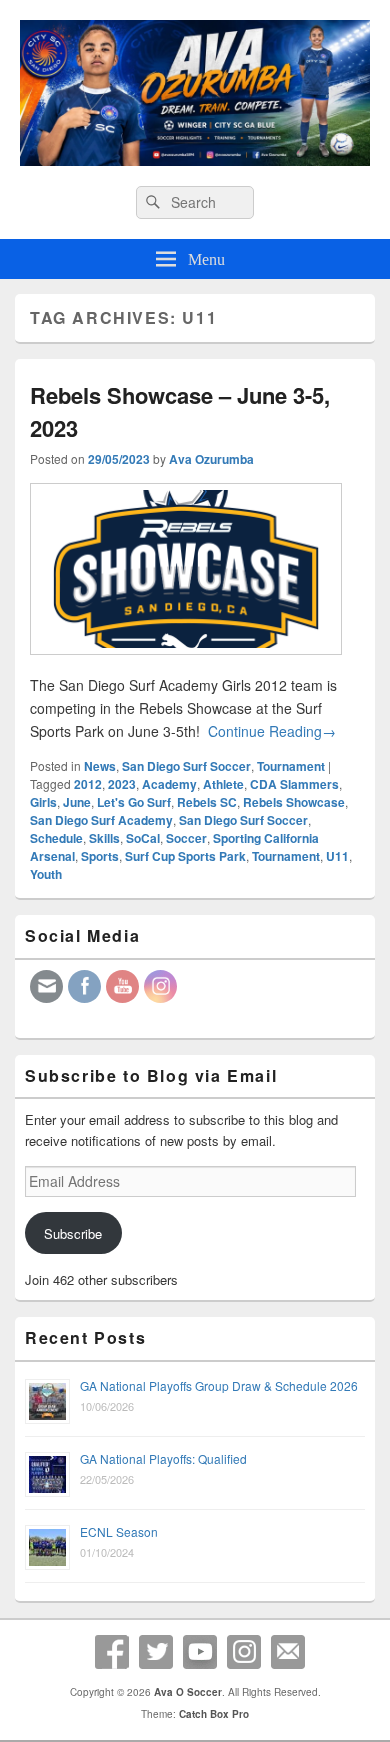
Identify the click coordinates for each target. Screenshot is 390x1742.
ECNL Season (119, 1531)
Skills (104, 838)
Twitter (156, 1652)
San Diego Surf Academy (101, 820)
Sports (100, 856)
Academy (169, 784)
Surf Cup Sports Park (185, 856)
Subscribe (73, 1233)
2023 (122, 784)
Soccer (186, 838)
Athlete (223, 784)
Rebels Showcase (294, 802)
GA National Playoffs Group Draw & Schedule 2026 (219, 1385)
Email (288, 1652)
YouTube (200, 1652)
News (100, 766)
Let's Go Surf (134, 802)
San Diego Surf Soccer (186, 766)
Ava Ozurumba (211, 459)
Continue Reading (272, 731)
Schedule (56, 838)
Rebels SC (207, 802)
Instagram (244, 1652)
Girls (43, 802)
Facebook (112, 1652)
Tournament (291, 766)
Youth (46, 874)
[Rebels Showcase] (186, 663)
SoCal (143, 838)
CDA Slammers (294, 784)
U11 (337, 856)
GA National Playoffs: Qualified (163, 1458)
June (77, 802)
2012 (88, 784)
